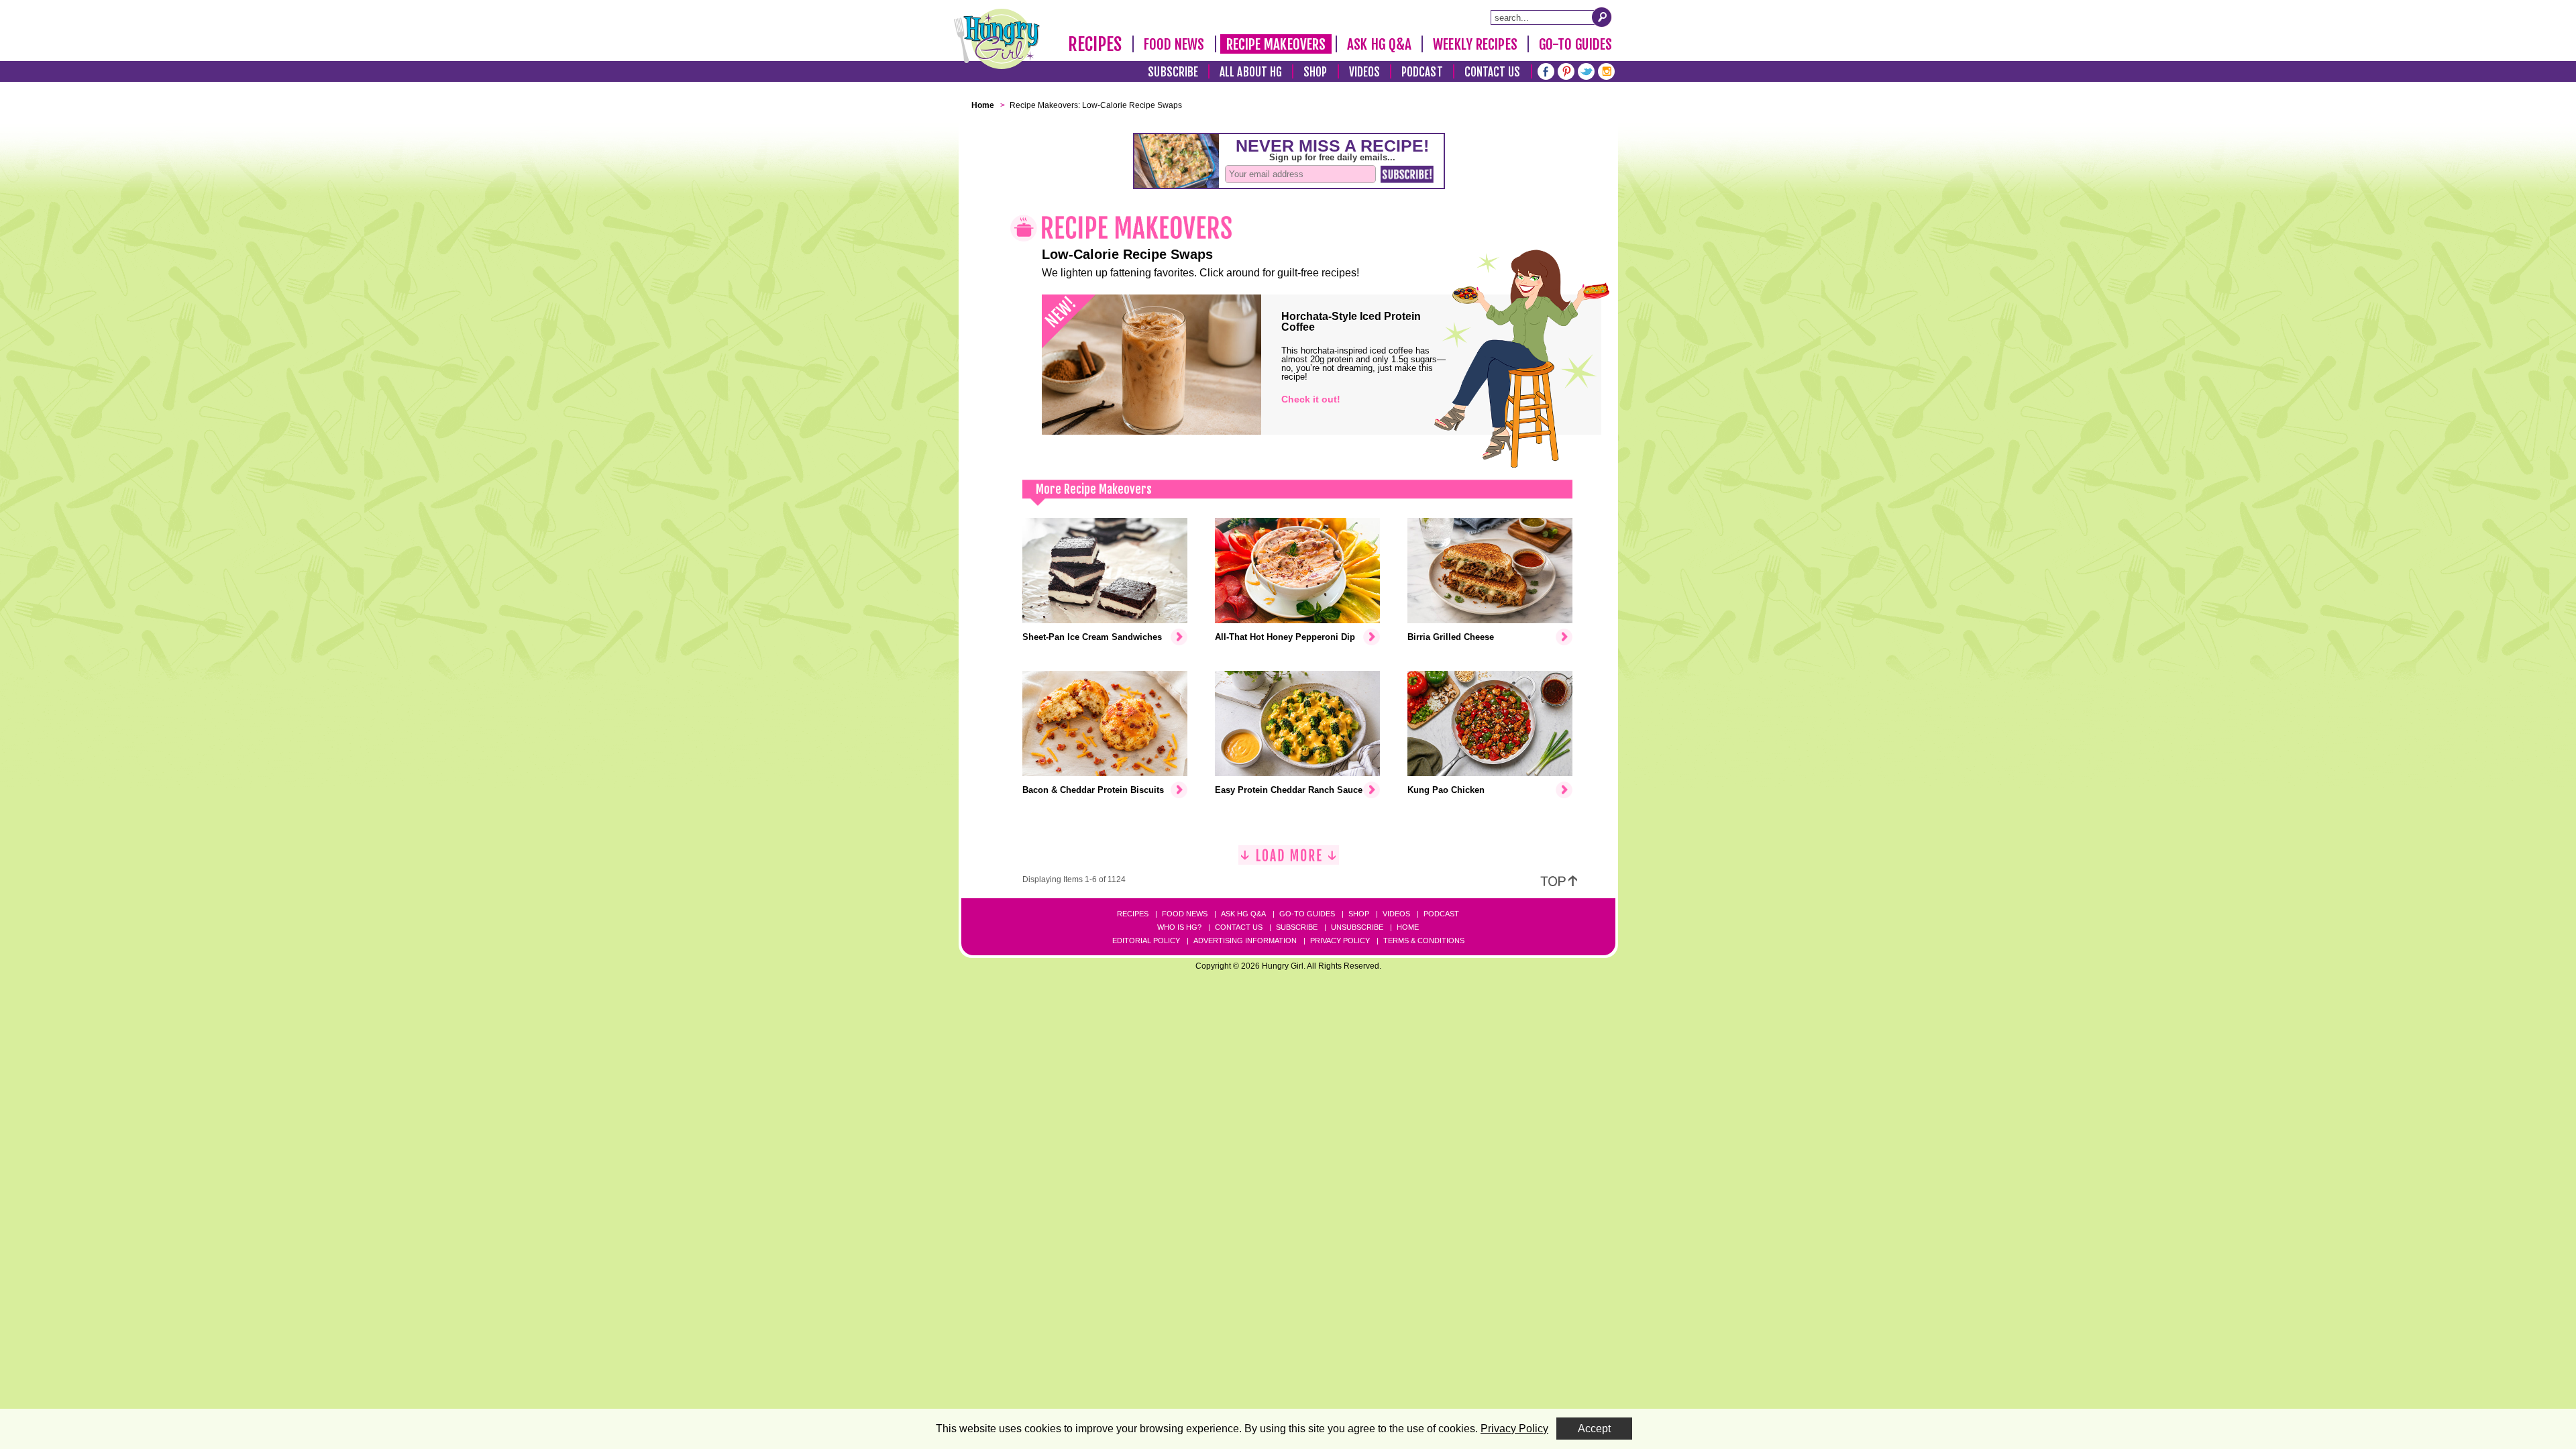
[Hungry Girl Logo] (997, 39)
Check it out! (1311, 399)
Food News (1174, 44)
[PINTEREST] (1566, 70)
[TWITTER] (1586, 70)
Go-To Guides (1575, 44)
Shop (1315, 72)
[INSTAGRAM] (1606, 70)
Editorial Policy (1146, 941)
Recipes (1095, 44)
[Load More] (1289, 860)
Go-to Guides (1307, 914)
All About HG (1251, 72)
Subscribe (1173, 72)
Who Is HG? (1179, 927)
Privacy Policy (1340, 941)
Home (1408, 927)
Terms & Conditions (1424, 941)
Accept (1594, 1429)
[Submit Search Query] (1602, 17)
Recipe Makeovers (1276, 44)
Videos (1365, 72)
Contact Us (1493, 72)
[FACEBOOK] (1546, 70)
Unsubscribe (1357, 927)
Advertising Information (1245, 941)
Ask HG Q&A (1379, 44)
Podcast (1422, 72)
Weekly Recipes (1475, 44)
